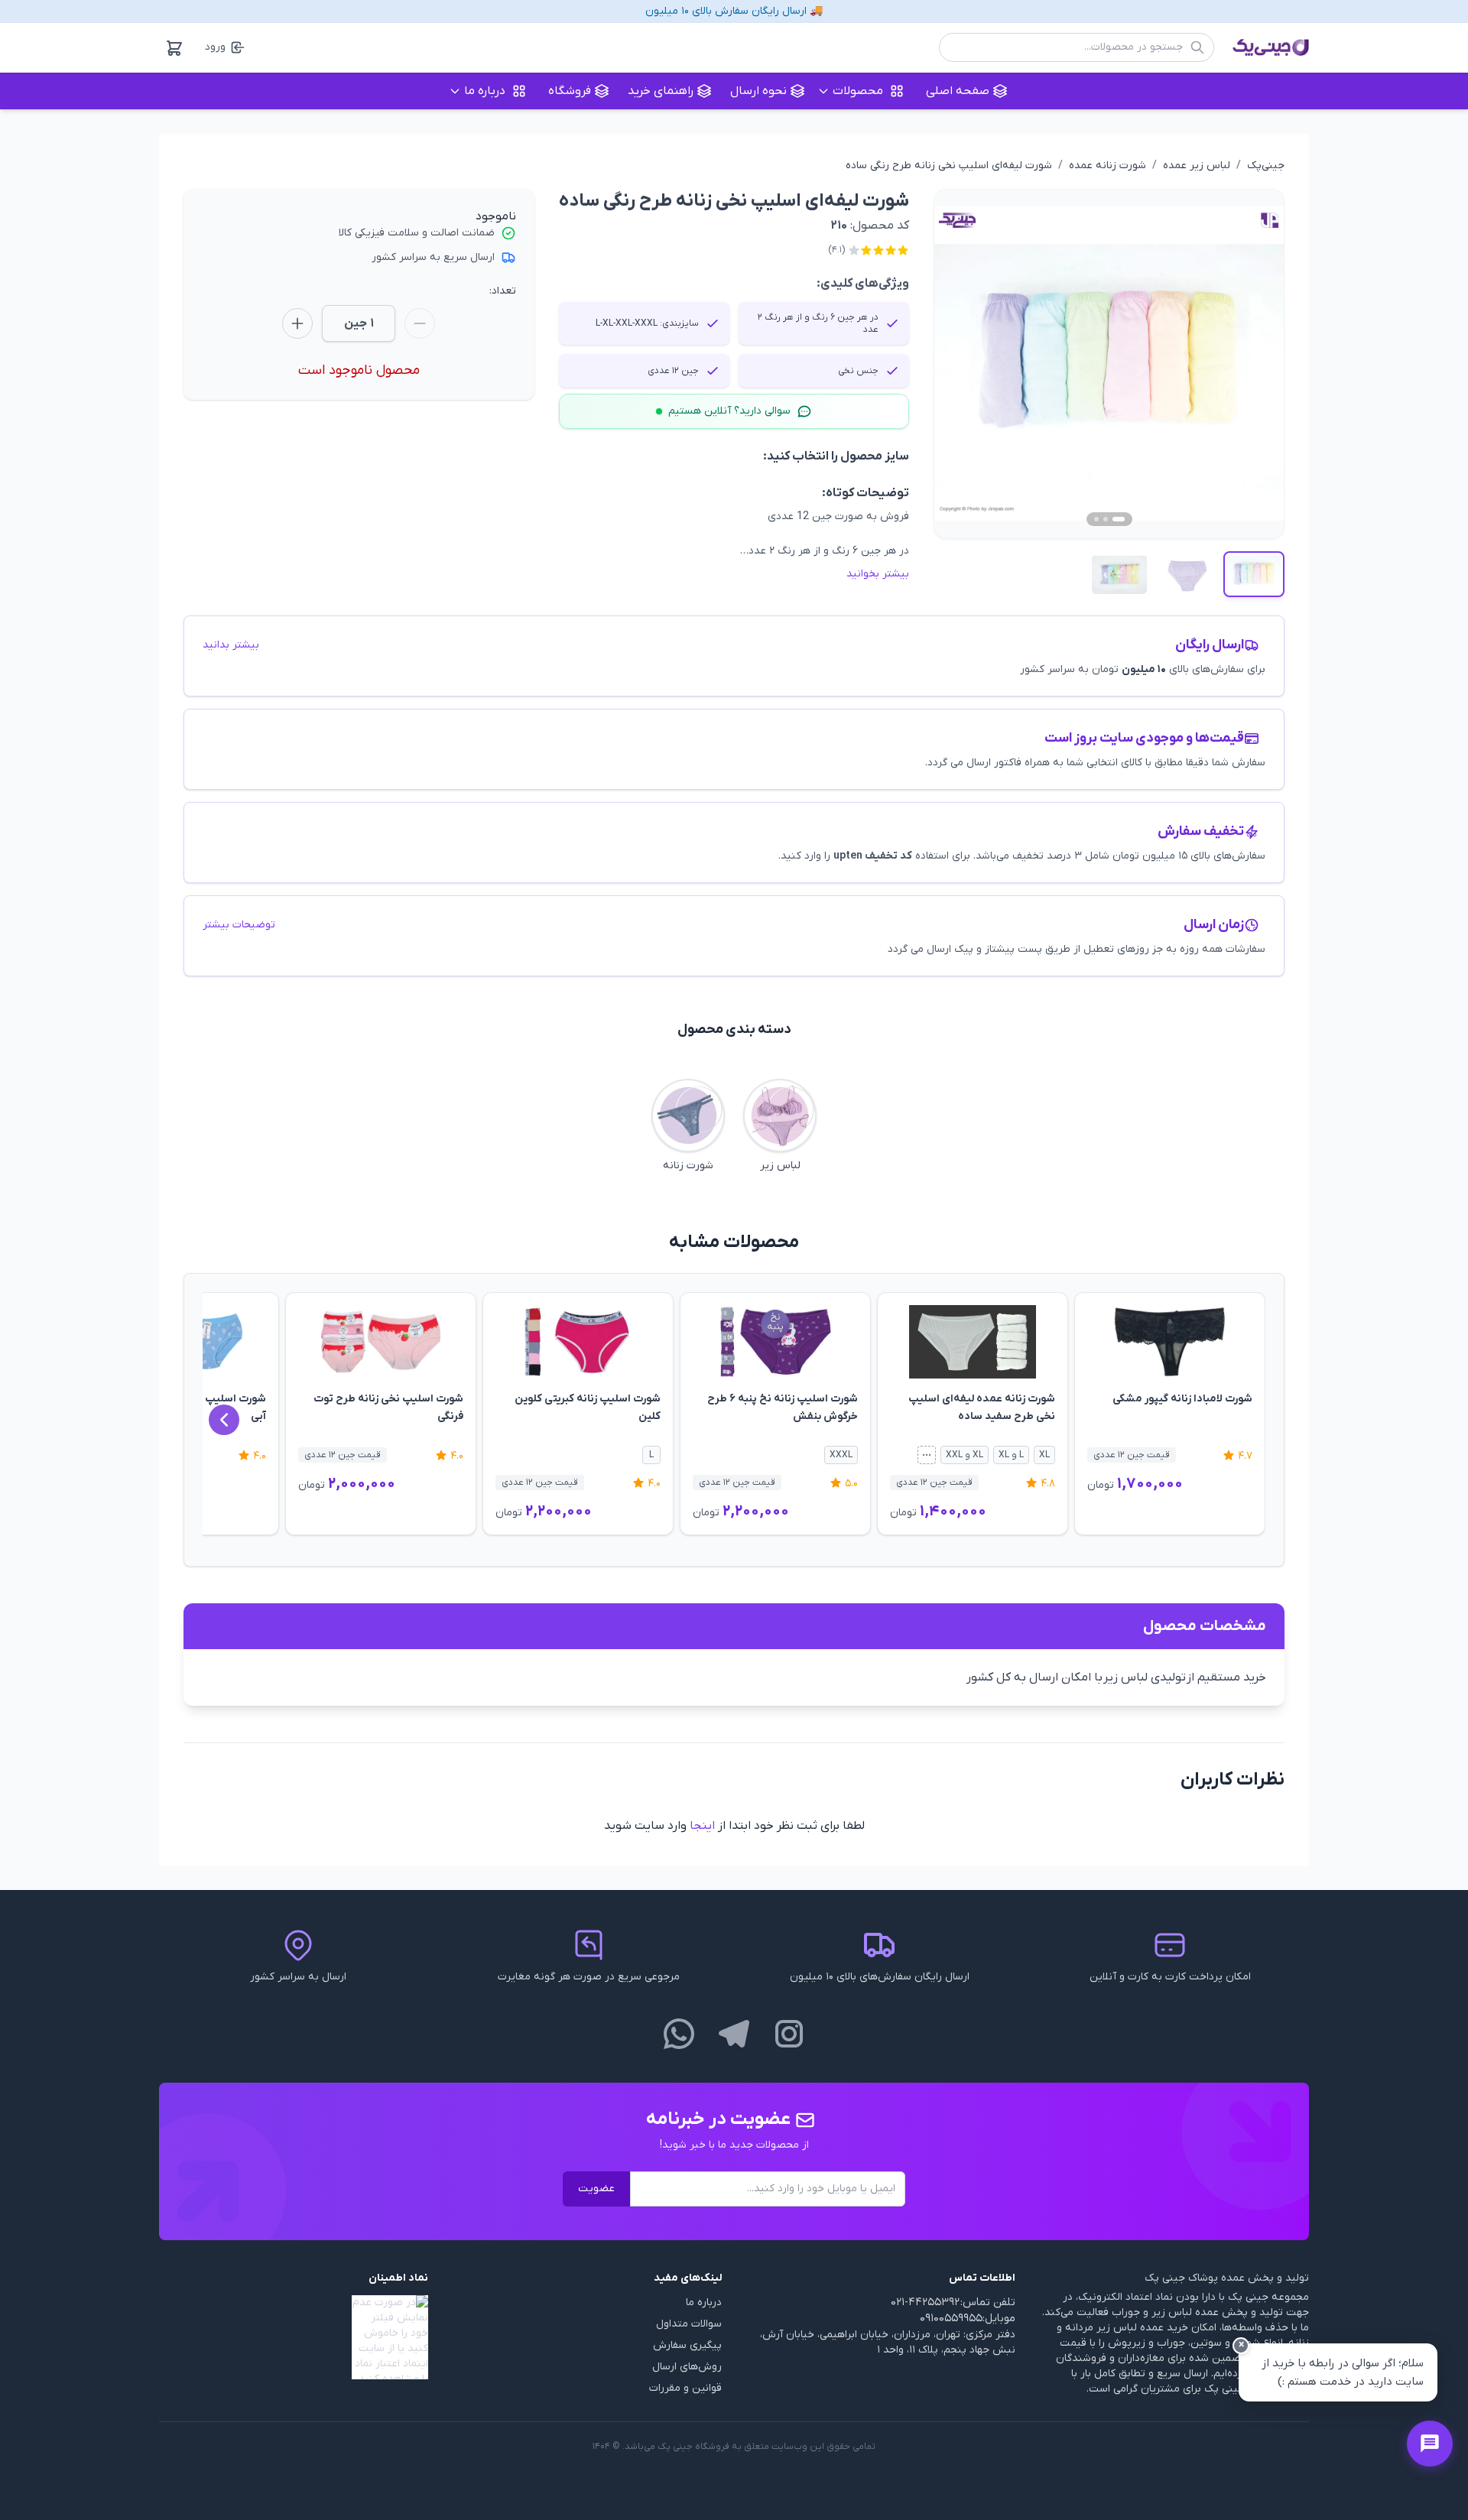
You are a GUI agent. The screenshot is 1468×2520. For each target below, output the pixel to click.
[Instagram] (789, 2034)
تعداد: (503, 291)
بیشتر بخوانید (878, 574)
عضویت (596, 2189)
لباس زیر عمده (1197, 166)
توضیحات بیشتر (239, 925)
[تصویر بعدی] (1255, 364)
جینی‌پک (1266, 166)
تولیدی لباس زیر (1145, 1677)
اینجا (702, 1826)
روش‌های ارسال (687, 2367)
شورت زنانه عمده (1107, 166)
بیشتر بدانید (231, 645)
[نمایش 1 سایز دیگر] (927, 1455)
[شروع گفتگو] (1430, 2444)
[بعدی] (224, 1420)
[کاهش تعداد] (420, 323)
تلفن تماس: (988, 2302)
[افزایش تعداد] (297, 323)
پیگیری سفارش (687, 2345)
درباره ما (704, 2302)
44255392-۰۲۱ (925, 2302)
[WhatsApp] (679, 2034)
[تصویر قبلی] (963, 364)
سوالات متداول (689, 2324)
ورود (215, 47)
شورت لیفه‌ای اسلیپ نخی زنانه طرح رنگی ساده (949, 166)
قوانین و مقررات (685, 2388)
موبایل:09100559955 (968, 2319)
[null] (294, 2337)
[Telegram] (734, 2034)
